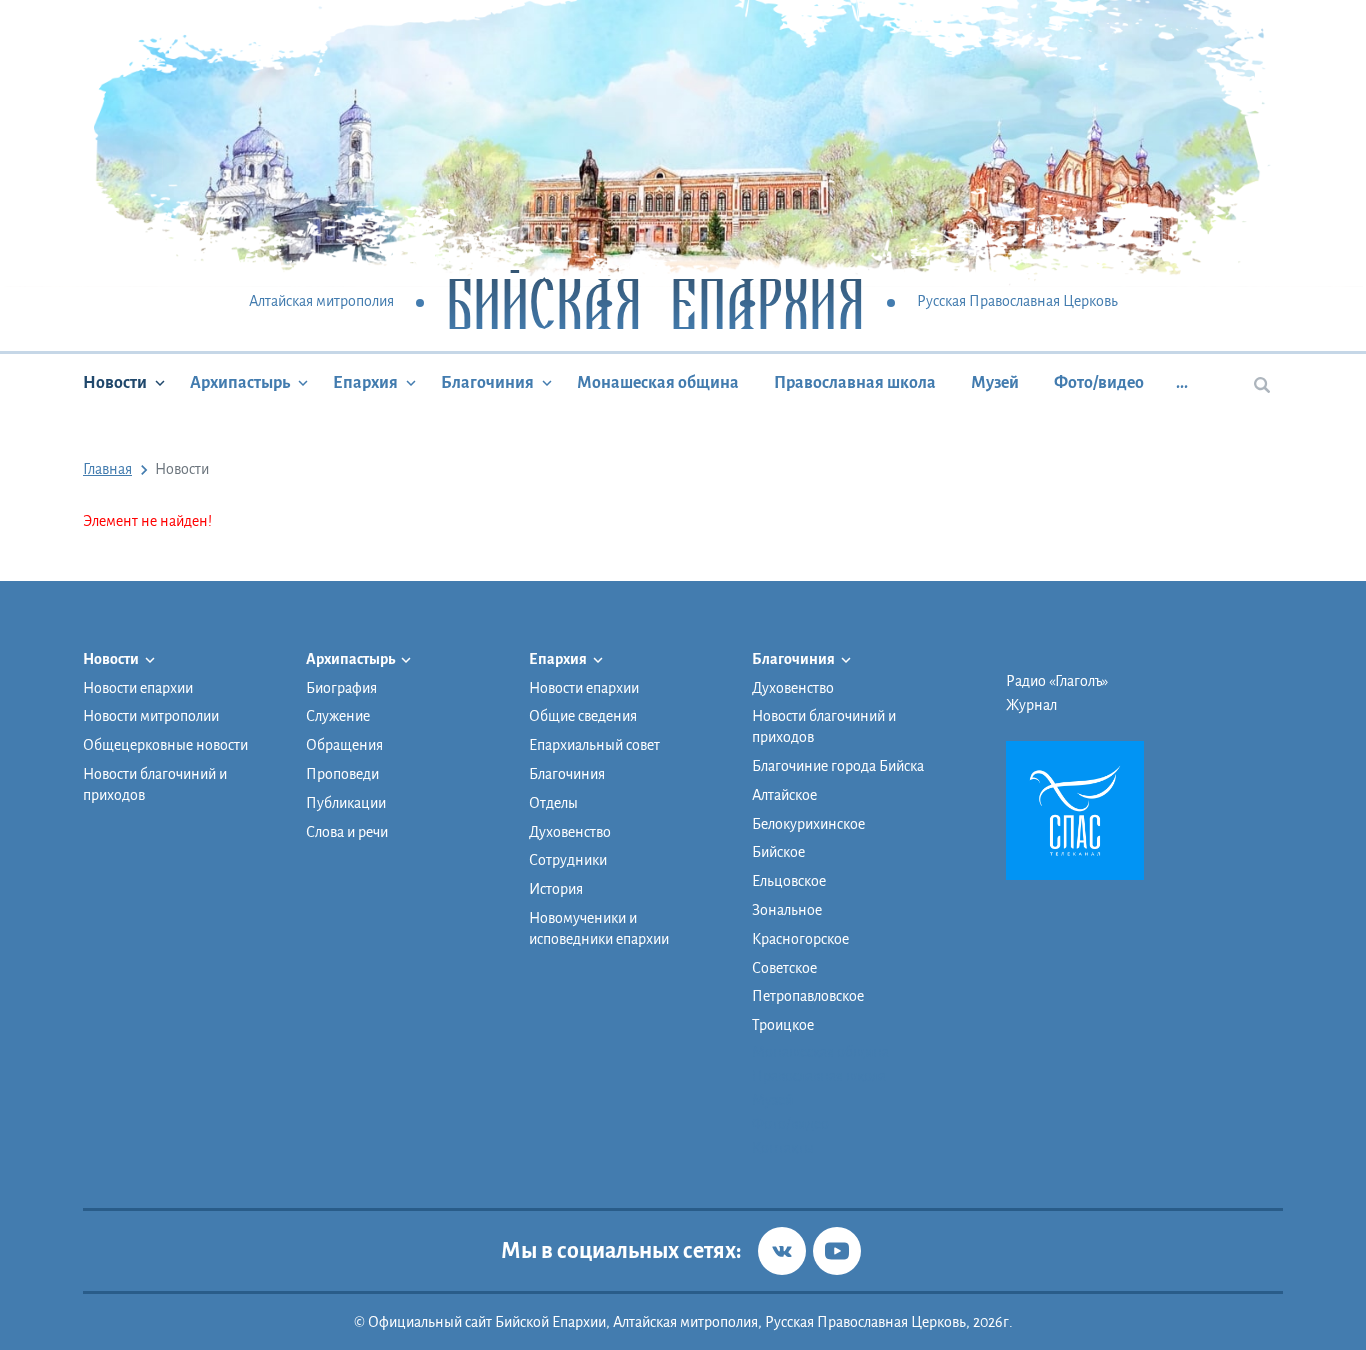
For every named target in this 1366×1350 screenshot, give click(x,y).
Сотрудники (568, 860)
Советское (784, 968)
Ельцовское (789, 881)
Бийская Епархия (655, 302)
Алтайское (784, 795)
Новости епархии (138, 688)
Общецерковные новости (165, 745)
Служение (338, 716)
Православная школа (855, 383)
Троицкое (783, 1025)
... (1182, 383)
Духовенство (570, 832)
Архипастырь (240, 383)
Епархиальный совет (594, 745)
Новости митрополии (151, 716)
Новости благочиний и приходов (155, 784)
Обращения (344, 745)
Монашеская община (658, 383)
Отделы (553, 803)
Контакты (783, 1148)
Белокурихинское (808, 824)
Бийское (778, 852)
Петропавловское (808, 996)
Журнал (1031, 705)
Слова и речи (347, 832)
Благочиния (487, 383)
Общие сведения (583, 716)
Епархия (365, 383)
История (556, 889)
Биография (341, 688)
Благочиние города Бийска (838, 766)
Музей (995, 383)
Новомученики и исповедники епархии (599, 928)
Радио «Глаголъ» (1057, 681)
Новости (115, 383)
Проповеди (342, 774)
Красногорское (800, 939)
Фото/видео (1099, 383)
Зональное (787, 910)
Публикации (346, 803)
